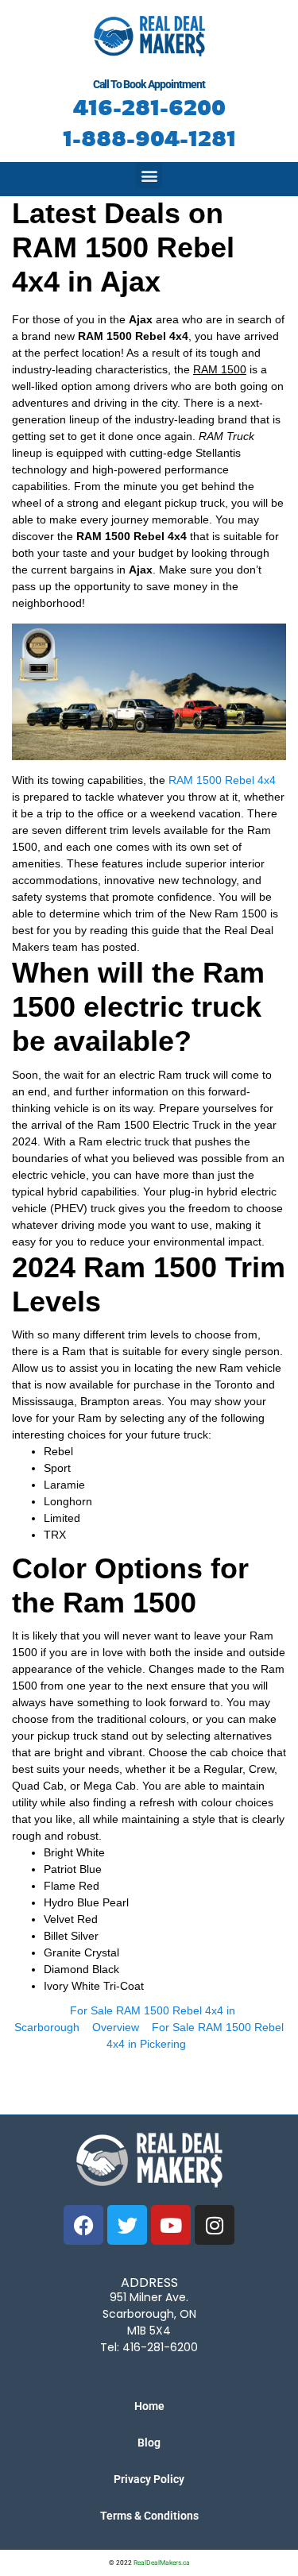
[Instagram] (215, 2225)
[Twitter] (127, 2225)
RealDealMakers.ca (162, 2562)
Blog (149, 2443)
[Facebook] (83, 2225)
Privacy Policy (149, 2479)
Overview (116, 2027)
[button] (149, 175)
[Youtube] (171, 2225)
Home (149, 2406)
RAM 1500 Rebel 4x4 (222, 780)
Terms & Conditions (149, 2516)
